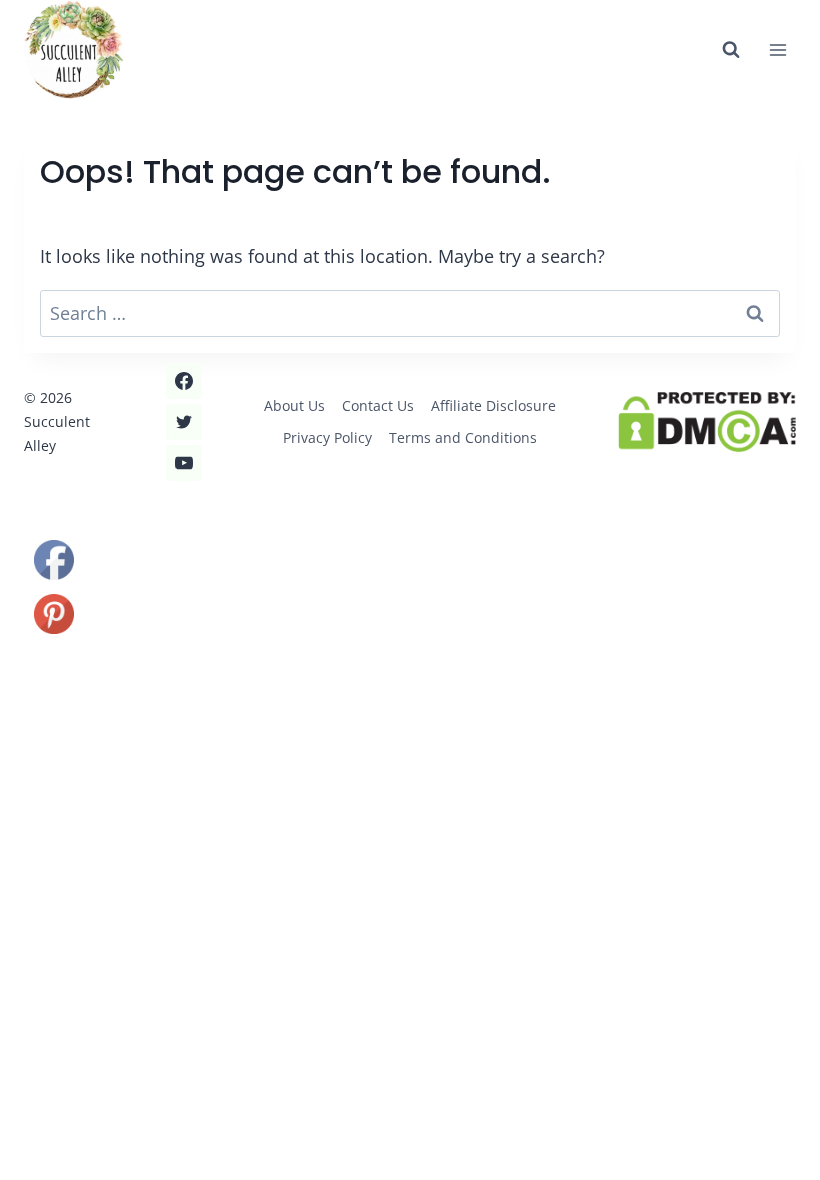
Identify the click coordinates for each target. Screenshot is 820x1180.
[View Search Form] (731, 50)
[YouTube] (184, 463)
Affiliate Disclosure (493, 405)
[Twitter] (184, 422)
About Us (294, 405)
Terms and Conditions (463, 437)
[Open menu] (777, 49)
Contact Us (378, 405)
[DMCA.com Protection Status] (707, 422)
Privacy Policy (327, 437)
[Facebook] (184, 381)
